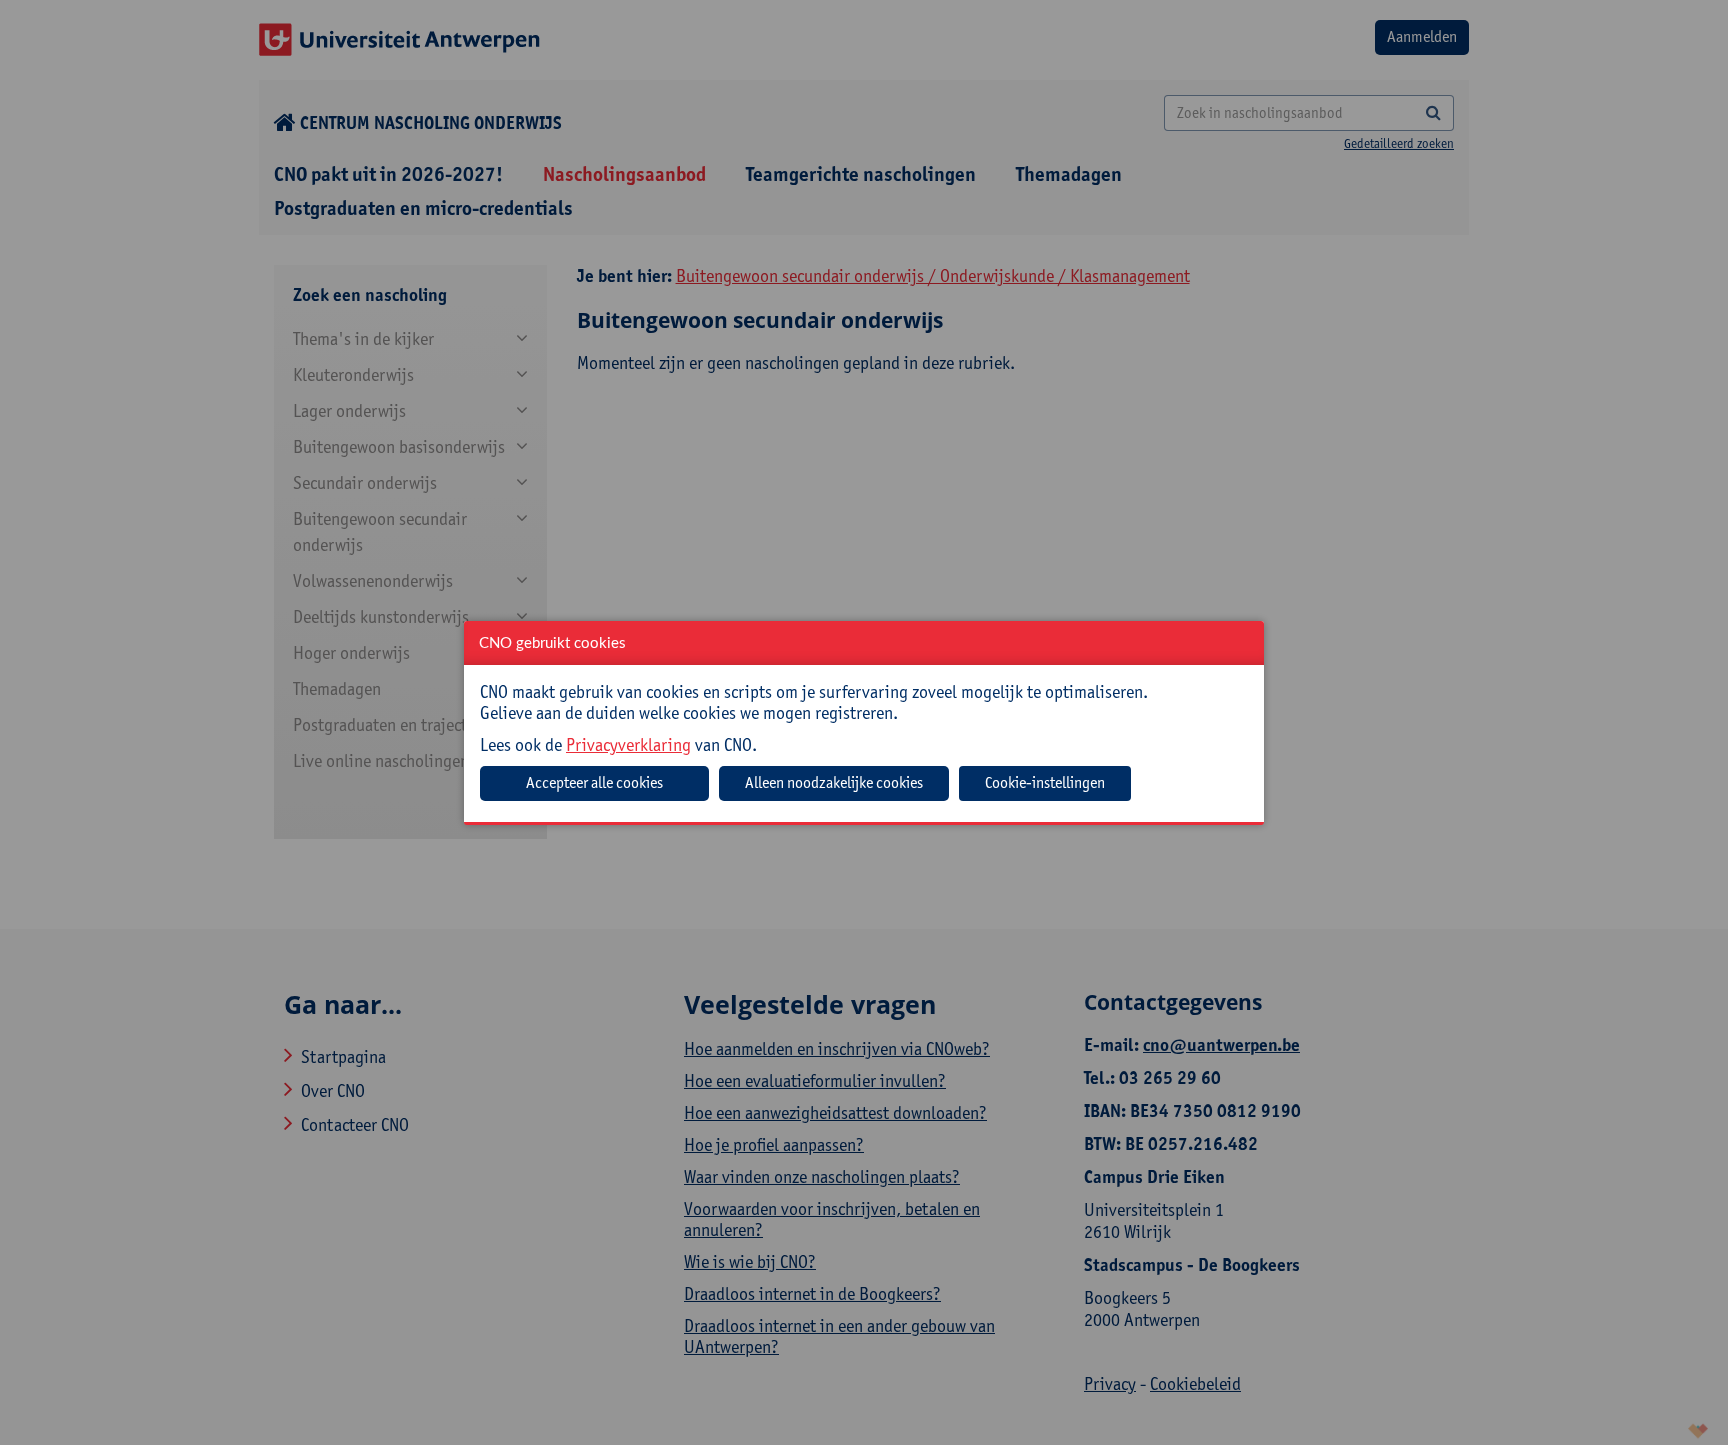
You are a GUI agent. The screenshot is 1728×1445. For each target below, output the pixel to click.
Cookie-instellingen (1045, 782)
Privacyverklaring (628, 744)
